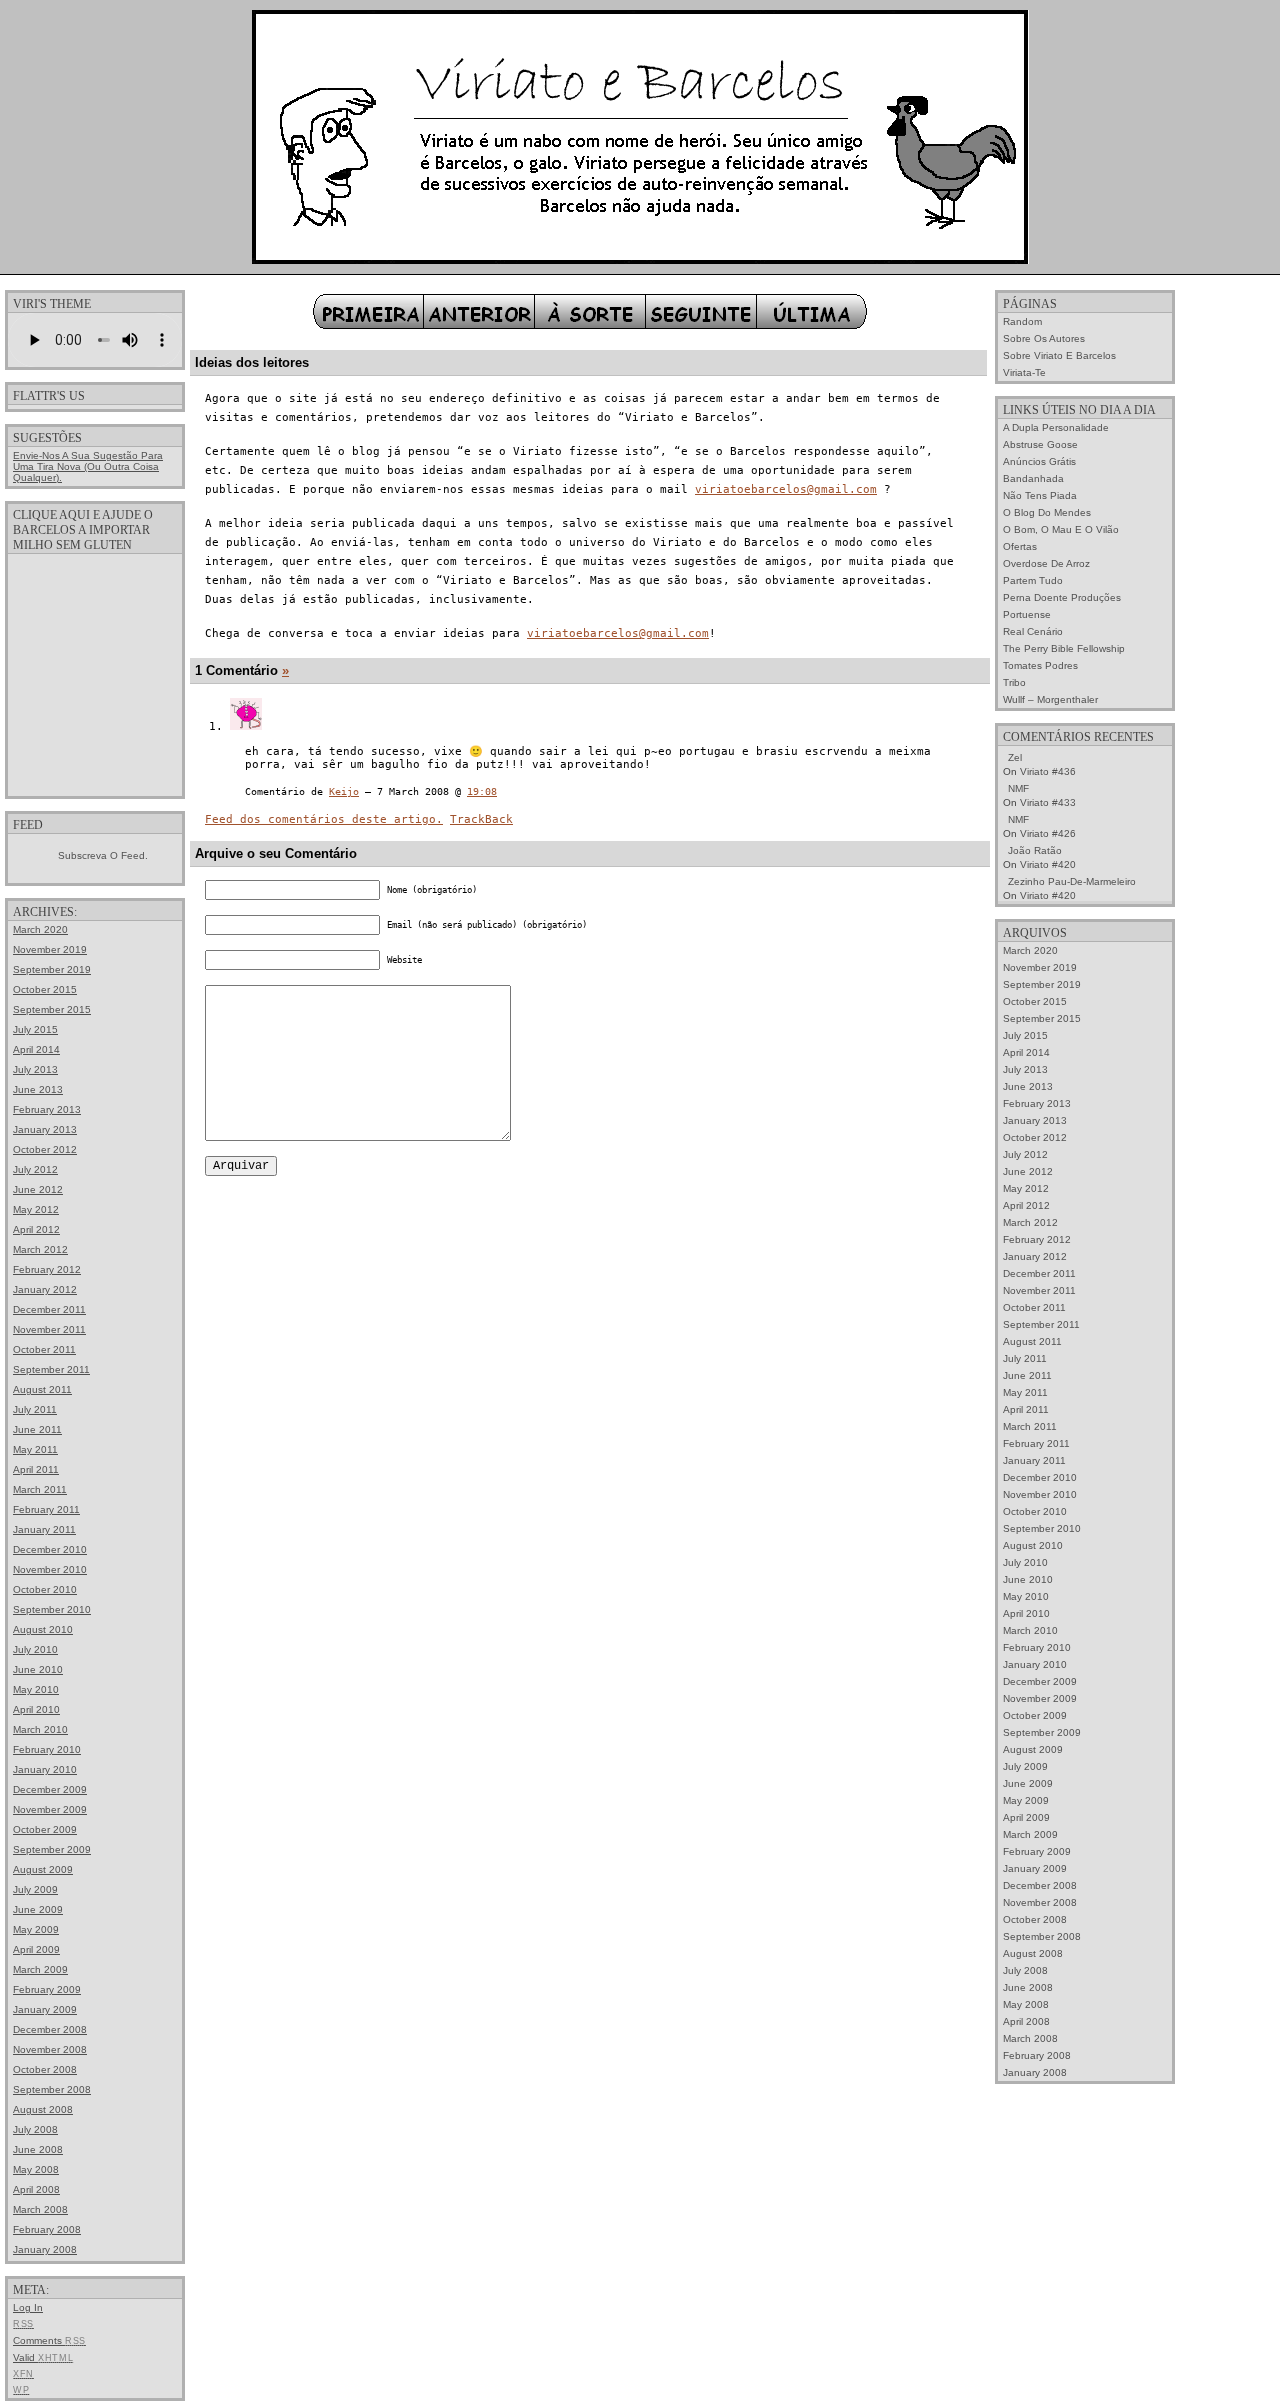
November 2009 (50, 1809)
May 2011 (35, 1449)
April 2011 (36, 1469)
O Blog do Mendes (1047, 512)
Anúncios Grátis (1039, 461)
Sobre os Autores (1044, 338)
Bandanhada (1033, 478)
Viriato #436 (1048, 771)
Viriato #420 (1048, 864)
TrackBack (481, 819)
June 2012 (38, 1189)
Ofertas (1020, 546)
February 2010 (47, 1749)
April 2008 (36, 2189)
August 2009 (43, 1869)
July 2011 (35, 1409)
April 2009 (36, 1949)
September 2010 (52, 1609)
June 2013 (38, 1089)
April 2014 (36, 1049)
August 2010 (43, 1629)
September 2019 (52, 969)
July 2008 (35, 2129)
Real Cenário (1033, 631)
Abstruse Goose (1040, 444)
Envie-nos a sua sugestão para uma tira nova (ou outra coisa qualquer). (88, 466)
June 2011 (37, 1429)
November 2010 (50, 1569)
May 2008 (36, 2169)
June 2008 (38, 2149)
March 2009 (40, 1969)
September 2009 (52, 1849)
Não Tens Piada (1040, 495)
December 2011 (49, 1309)
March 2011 (40, 1489)
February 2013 (47, 1109)
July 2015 (35, 1029)
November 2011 (49, 1329)
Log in (28, 2307)
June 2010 (38, 1669)
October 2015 (45, 989)
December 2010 (50, 1549)
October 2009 (45, 1829)
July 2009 (35, 1889)
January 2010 (45, 1769)
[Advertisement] (95, 674)
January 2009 (45, 2009)
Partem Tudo (1033, 580)
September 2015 (52, 1009)
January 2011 (44, 1529)
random (1022, 321)
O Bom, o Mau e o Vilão (1061, 529)
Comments (49, 2340)
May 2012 (36, 1209)
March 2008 (40, 2209)
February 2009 (47, 1989)
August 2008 (43, 2109)
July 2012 (35, 1169)
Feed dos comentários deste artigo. (324, 819)
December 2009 (50, 1789)
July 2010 (35, 1649)
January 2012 (45, 1289)
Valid (43, 2357)
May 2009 (36, 1929)
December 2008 (50, 2029)
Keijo (344, 791)
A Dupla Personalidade (1056, 427)
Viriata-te (1024, 372)
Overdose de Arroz (1046, 563)
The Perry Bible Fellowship (1064, 648)
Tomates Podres (1040, 665)
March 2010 (40, 1729)
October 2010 (45, 1589)
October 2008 (45, 2069)
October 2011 (44, 1349)
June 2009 (38, 1909)
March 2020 (40, 929)
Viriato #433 (1048, 802)
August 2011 (42, 1389)
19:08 (482, 791)
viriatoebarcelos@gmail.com (786, 489)
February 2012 (47, 1269)
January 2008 (45, 2249)
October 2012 (45, 1149)
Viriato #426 (1048, 833)
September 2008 (52, 2089)
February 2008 (47, 2229)
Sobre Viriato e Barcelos (1059, 355)
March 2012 (40, 1249)
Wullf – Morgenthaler (1050, 699)
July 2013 (35, 1069)
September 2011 (51, 1369)
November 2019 (50, 949)
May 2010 (36, 1689)
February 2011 (46, 1509)
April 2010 (36, 1709)
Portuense (1027, 614)
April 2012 (36, 1229)
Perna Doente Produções (1062, 597)
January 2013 (45, 1129)
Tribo (1014, 682)
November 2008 (50, 2049)
